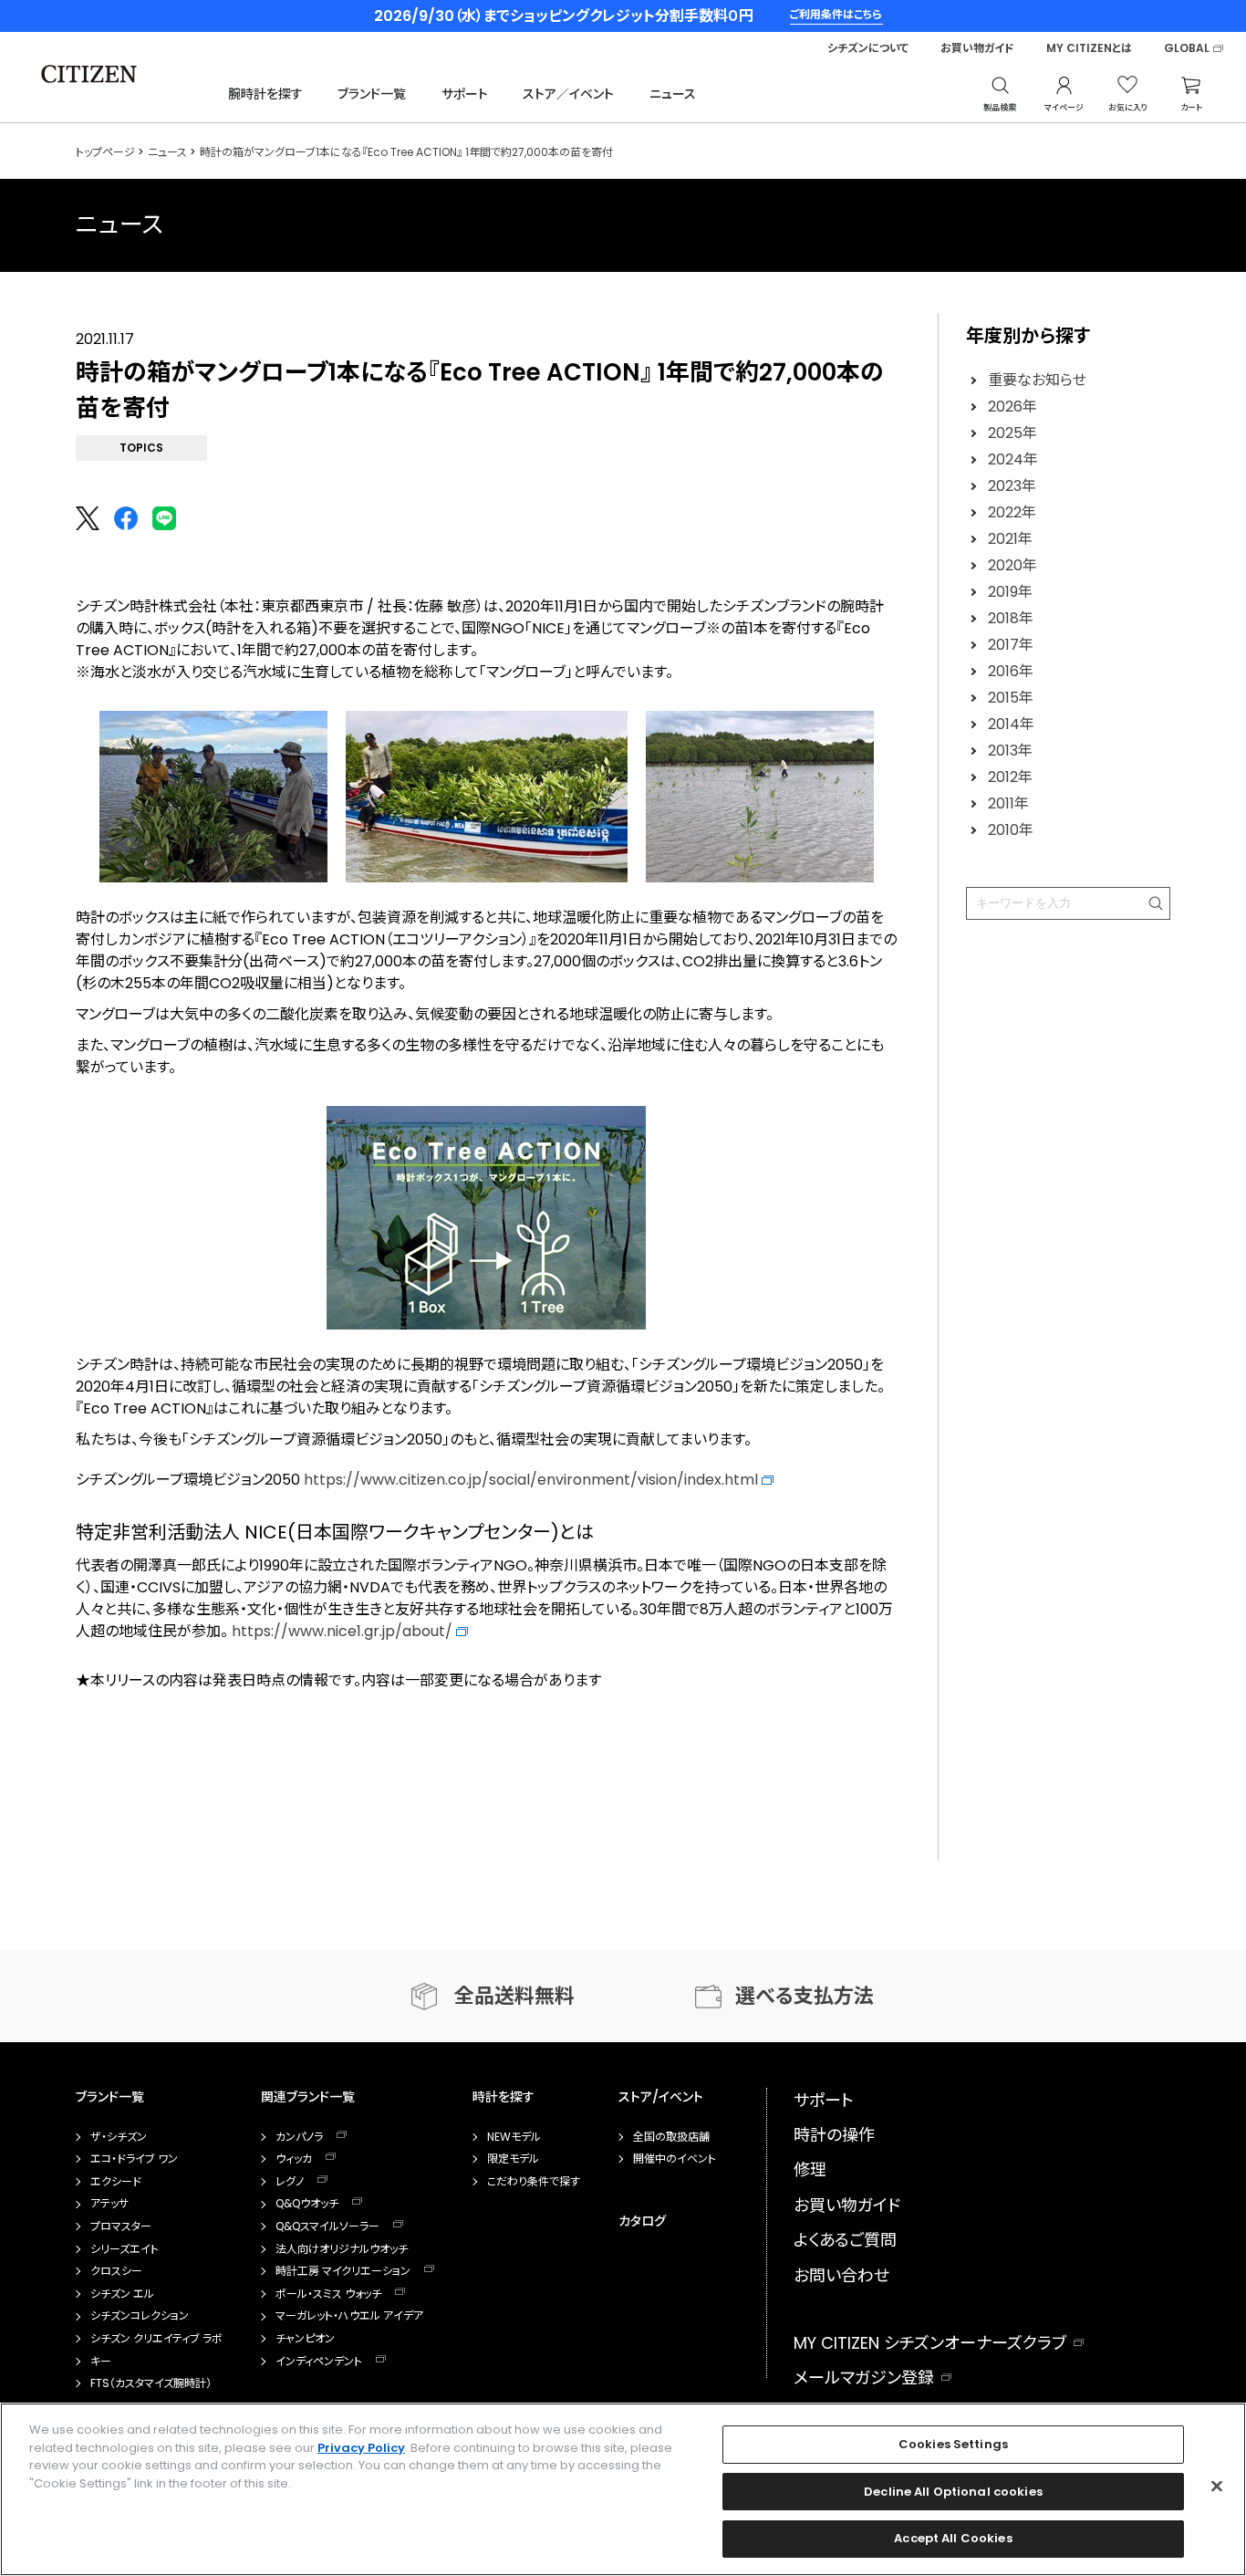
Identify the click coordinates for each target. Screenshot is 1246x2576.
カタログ (642, 2221)
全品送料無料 (514, 1996)
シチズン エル (122, 2294)
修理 (810, 2169)
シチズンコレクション (140, 2316)
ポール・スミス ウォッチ (328, 2294)
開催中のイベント (675, 2159)
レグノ (290, 2182)
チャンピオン (305, 2339)
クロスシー (116, 2271)
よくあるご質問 (845, 2240)
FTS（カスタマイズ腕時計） (151, 2383)
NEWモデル (514, 2137)
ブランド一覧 (372, 94)
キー (101, 2362)
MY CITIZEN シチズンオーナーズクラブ (930, 2343)
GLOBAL (1187, 48)
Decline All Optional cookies (953, 2492)
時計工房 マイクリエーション (343, 2271)
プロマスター (121, 2227)
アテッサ (109, 2204)
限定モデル (513, 2159)
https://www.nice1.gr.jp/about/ (344, 1631)
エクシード (116, 2182)
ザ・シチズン (119, 2137)
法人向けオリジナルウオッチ (342, 2249)
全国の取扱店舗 (671, 2137)
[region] (623, 2489)
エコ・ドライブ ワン (134, 2159)
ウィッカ (294, 2159)
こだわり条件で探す (534, 2182)
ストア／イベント (568, 94)
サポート (465, 94)
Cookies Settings (953, 2444)
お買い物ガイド (977, 48)
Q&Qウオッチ (307, 2204)
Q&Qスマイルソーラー (327, 2227)
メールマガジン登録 (864, 2378)
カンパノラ (299, 2137)
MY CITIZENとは (1089, 48)
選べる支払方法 (805, 1996)
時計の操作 (834, 2135)
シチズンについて (868, 48)
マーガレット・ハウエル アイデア (349, 2316)
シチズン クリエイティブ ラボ (156, 2339)
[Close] (1217, 2487)
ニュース (673, 94)
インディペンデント (319, 2362)
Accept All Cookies (953, 2538)
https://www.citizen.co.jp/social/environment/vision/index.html (533, 1480)
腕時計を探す (265, 94)
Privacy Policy (361, 2448)
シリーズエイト (125, 2249)
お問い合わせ (841, 2275)
